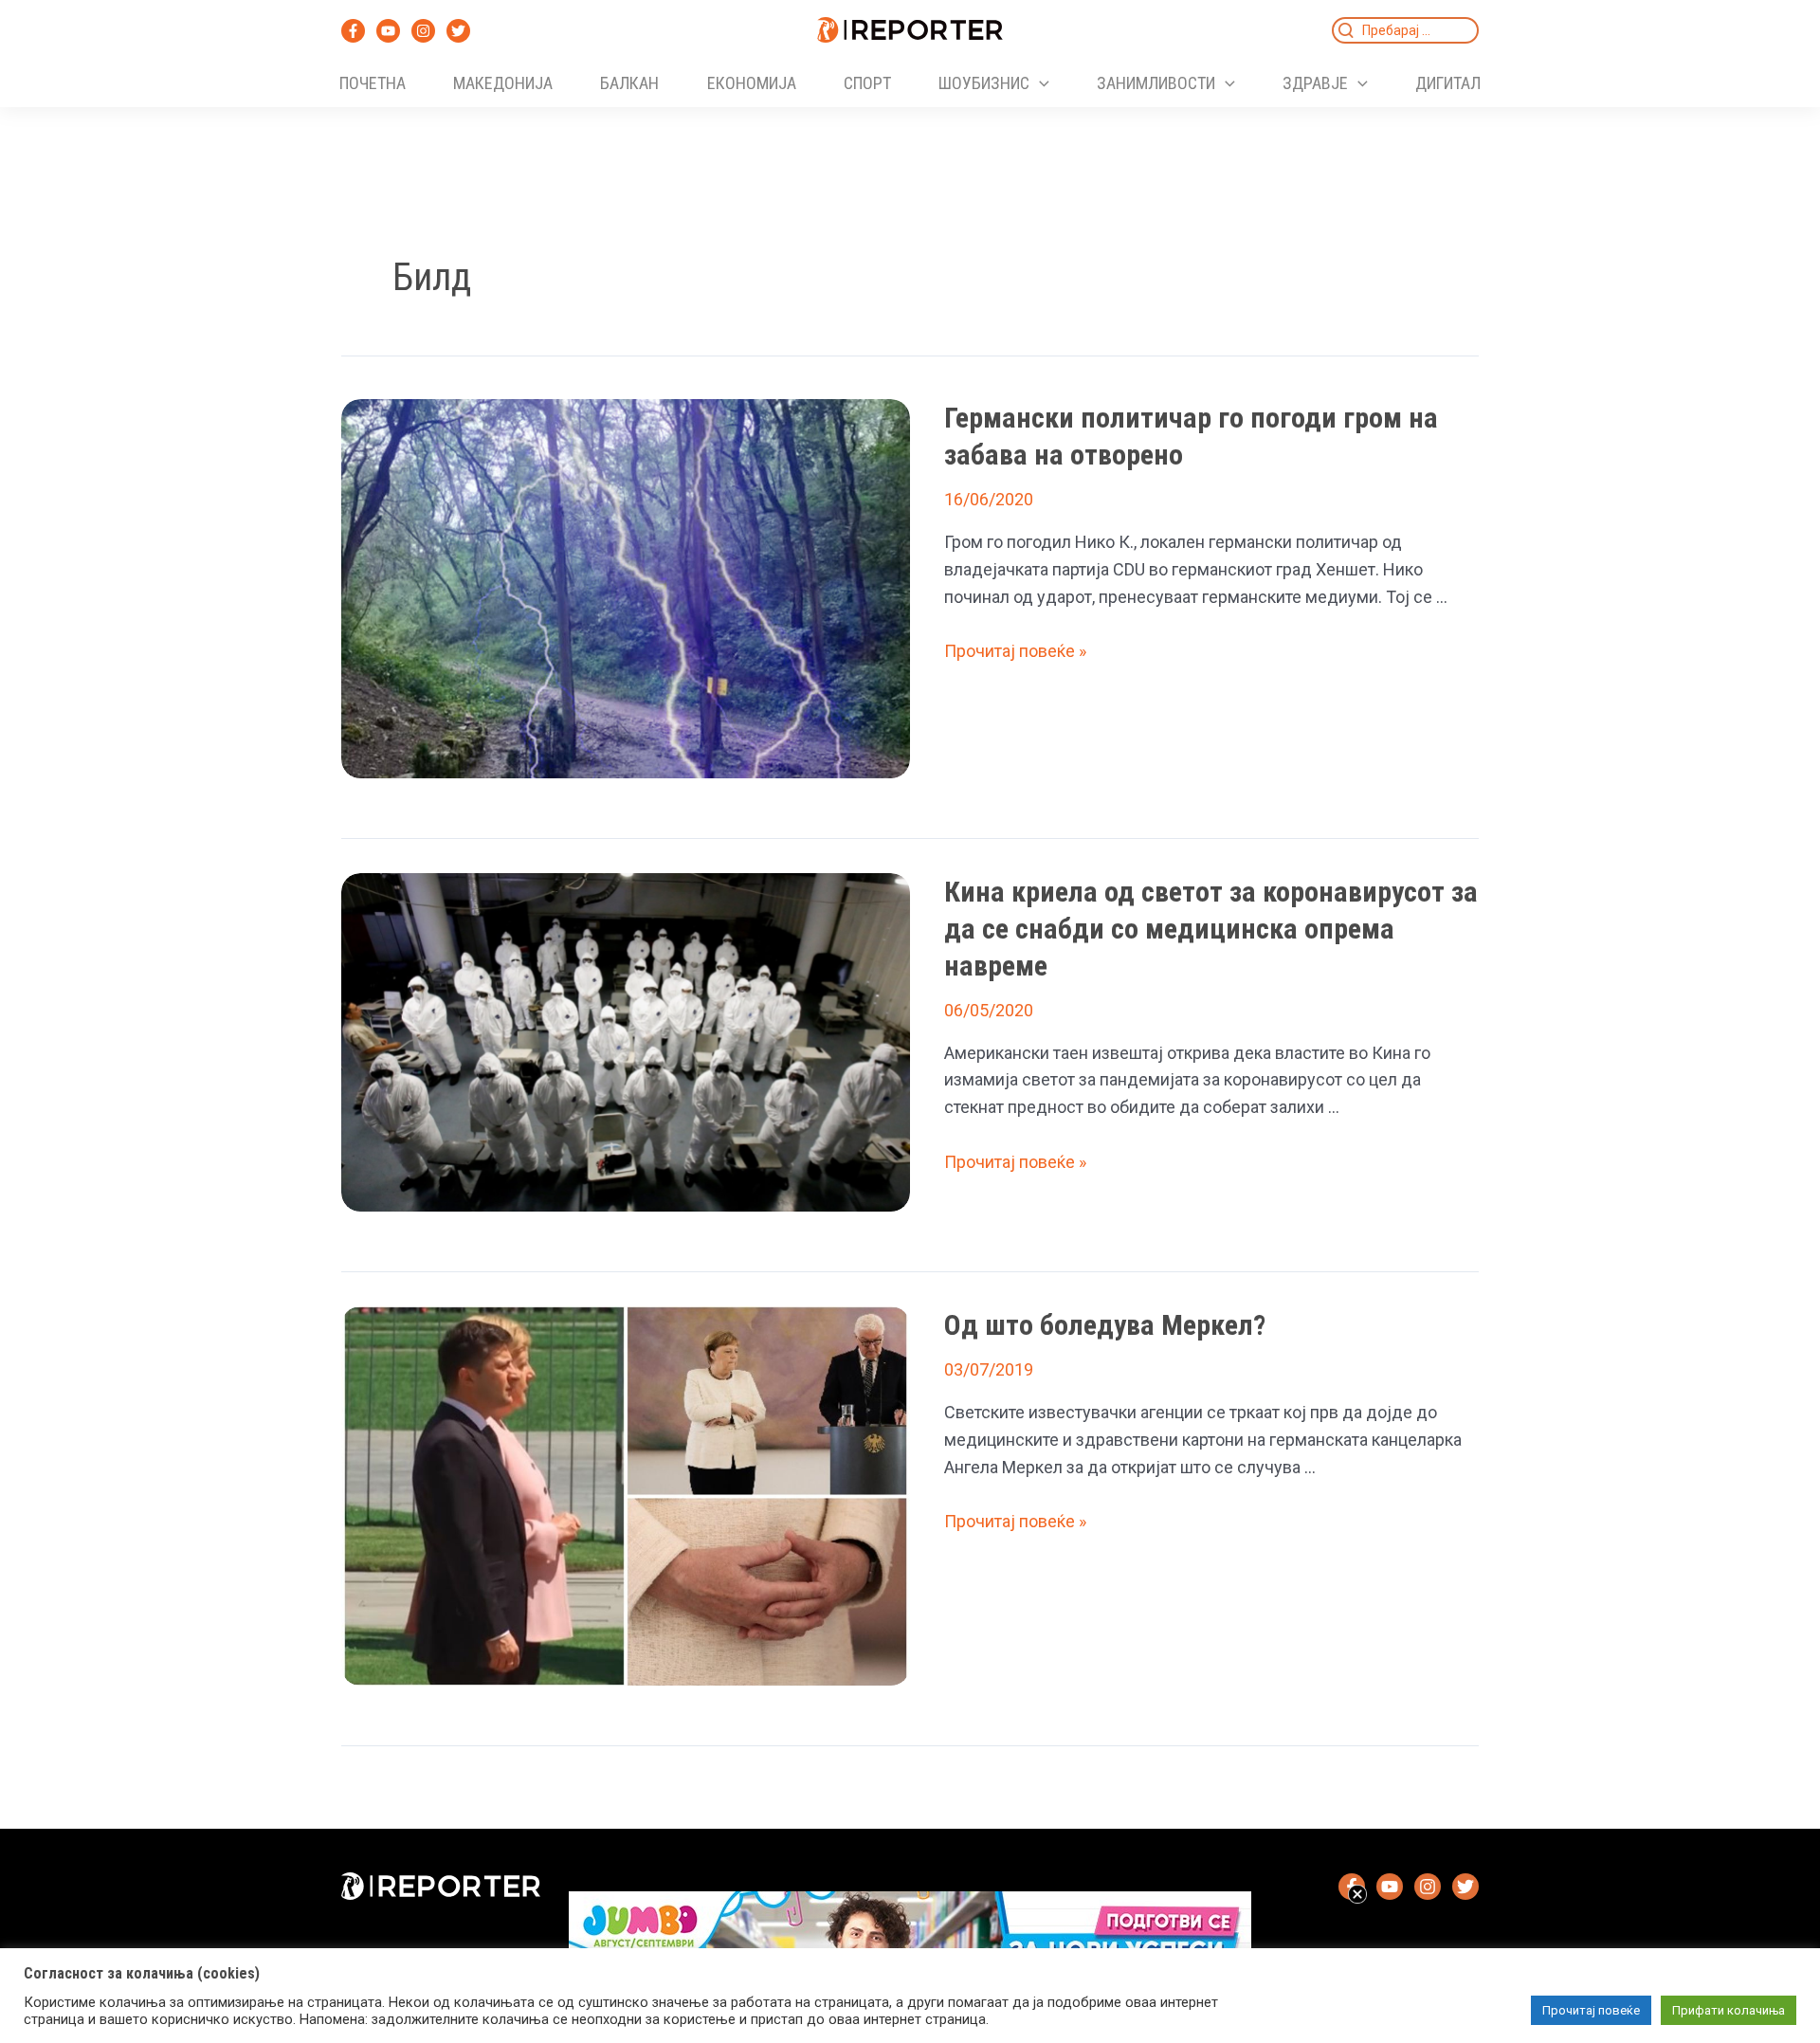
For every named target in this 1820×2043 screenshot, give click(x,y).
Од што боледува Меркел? (1105, 1325)
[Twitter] (458, 31)
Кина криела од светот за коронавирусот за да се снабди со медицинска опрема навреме (1211, 929)
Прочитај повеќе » (1015, 651)
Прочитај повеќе (1591, 2010)
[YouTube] (388, 31)
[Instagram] (423, 31)
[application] (1039, 83)
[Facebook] (353, 31)
